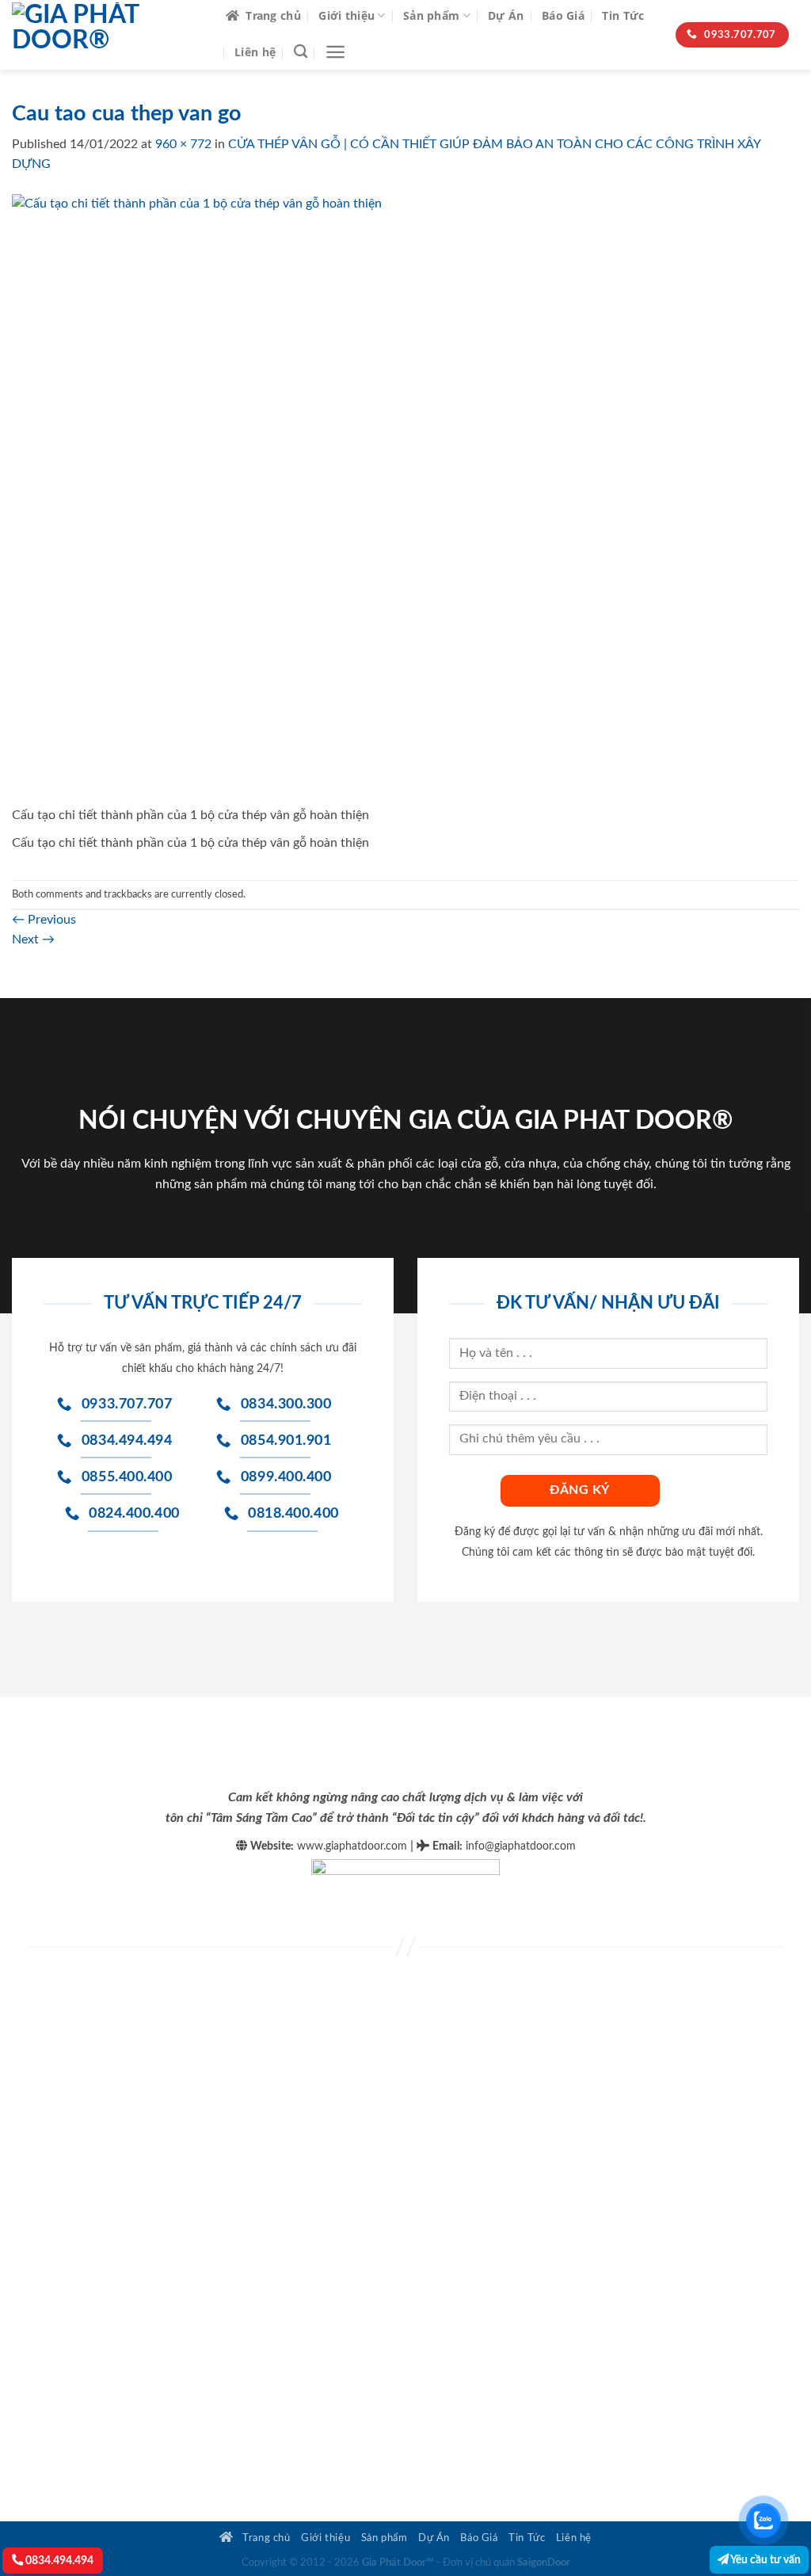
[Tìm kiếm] (301, 52)
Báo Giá (563, 15)
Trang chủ (273, 15)
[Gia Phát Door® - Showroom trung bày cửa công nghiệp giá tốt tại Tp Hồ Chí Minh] (107, 35)
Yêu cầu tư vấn (765, 2560)
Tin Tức (623, 15)
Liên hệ (255, 52)
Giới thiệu (346, 15)
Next (33, 939)
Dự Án (506, 15)
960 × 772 (183, 144)
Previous (44, 920)
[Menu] (335, 52)
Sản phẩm (431, 15)
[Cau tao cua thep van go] (392, 499)
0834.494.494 (58, 2561)
